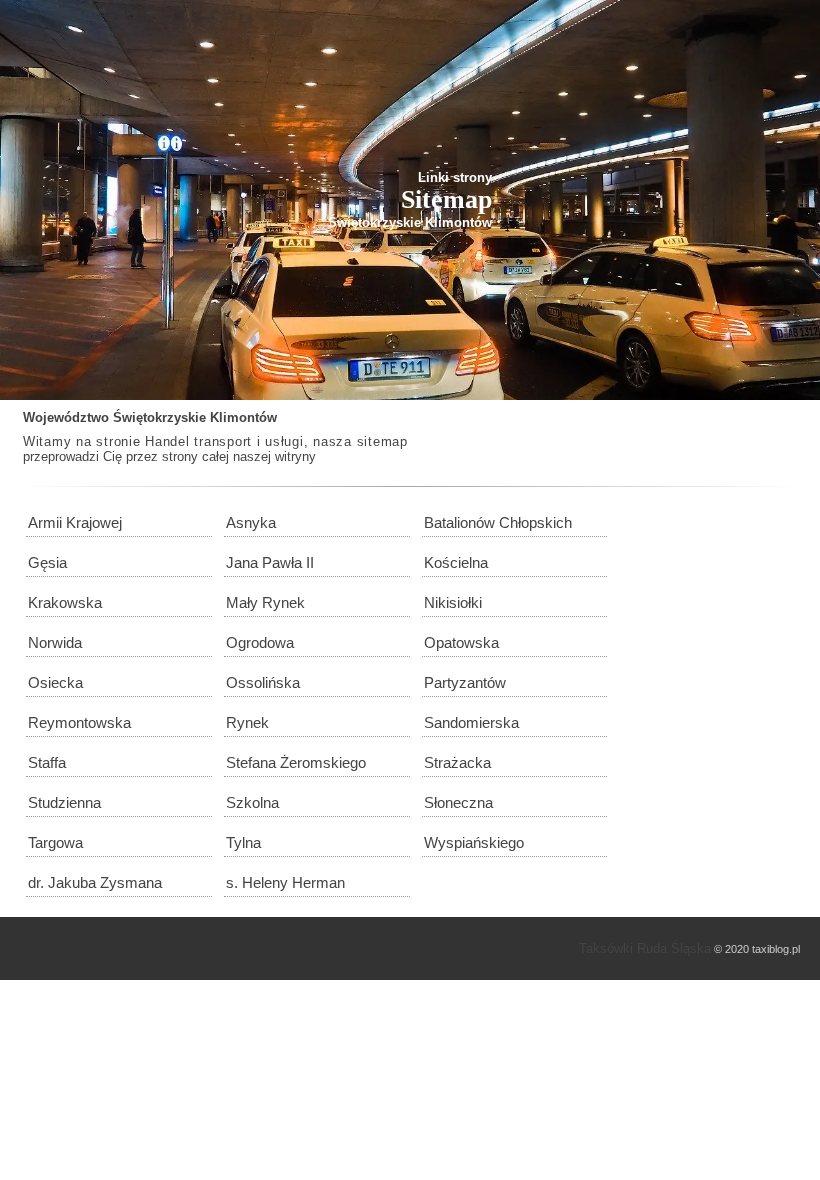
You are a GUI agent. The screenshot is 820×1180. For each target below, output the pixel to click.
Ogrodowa (260, 642)
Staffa (47, 762)
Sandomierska (471, 722)
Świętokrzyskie (159, 417)
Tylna (243, 842)
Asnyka (251, 522)
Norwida (55, 642)
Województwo (66, 417)
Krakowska (65, 602)
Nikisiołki (453, 602)
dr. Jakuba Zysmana (95, 882)
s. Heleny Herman (285, 882)
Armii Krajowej (75, 522)
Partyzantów (465, 682)
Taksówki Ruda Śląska (645, 948)
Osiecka (55, 682)
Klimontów (243, 417)
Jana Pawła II (270, 562)
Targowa (55, 842)
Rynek (247, 722)
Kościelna (456, 562)
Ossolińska (263, 682)
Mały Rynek (265, 602)
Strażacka (457, 762)
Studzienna (64, 802)
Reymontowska (79, 722)
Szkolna (252, 802)
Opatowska (461, 642)
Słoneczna (458, 802)
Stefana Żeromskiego (296, 762)
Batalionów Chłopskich (498, 522)
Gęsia (47, 562)
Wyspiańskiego (474, 842)
